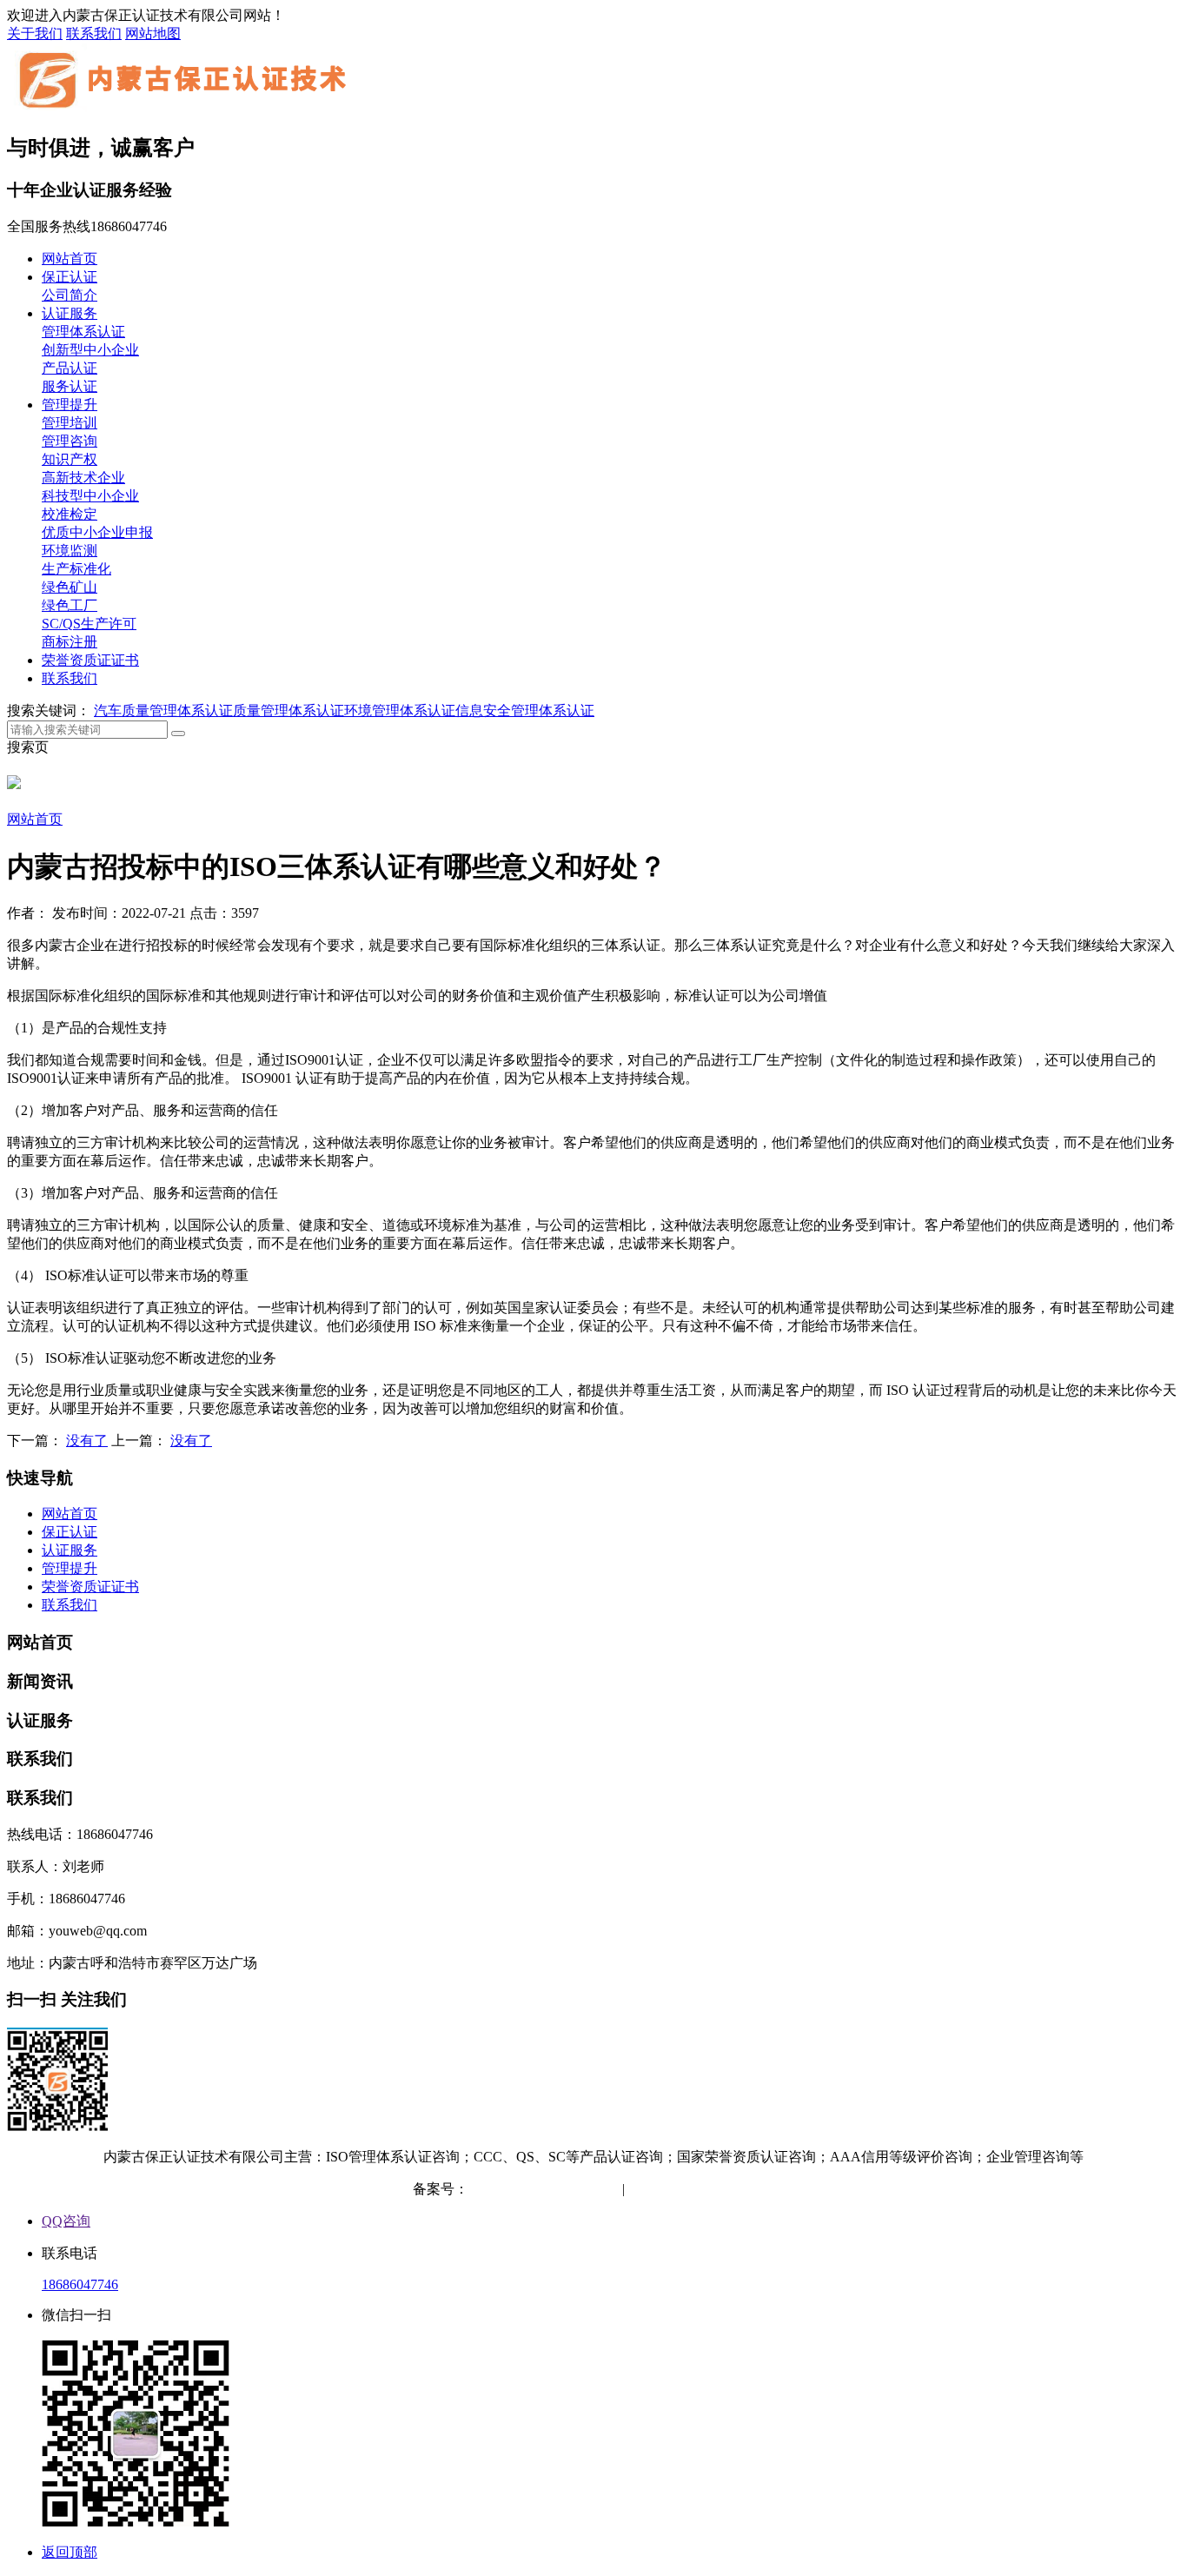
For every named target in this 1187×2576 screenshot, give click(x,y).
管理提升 (70, 405)
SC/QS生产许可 (89, 624)
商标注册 (70, 642)
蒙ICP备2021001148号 (535, 2189)
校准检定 (70, 514)
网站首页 (70, 259)
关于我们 (35, 33)
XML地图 (745, 2189)
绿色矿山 (70, 587)
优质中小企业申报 (97, 532)
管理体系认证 (83, 332)
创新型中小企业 (90, 350)
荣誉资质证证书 (90, 660)
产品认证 (70, 368)
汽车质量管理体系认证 (163, 710)
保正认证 (70, 277)
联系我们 (94, 33)
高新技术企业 (83, 478)
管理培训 (70, 423)
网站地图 (153, 33)
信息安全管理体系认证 (525, 710)
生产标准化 (76, 569)
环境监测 (70, 551)
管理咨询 (70, 441)
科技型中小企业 (90, 496)
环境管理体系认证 (400, 710)
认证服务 (70, 313)
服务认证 (70, 386)
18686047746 (80, 2284)
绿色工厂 (70, 605)
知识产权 (70, 459)
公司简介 (70, 295)
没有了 (87, 1441)
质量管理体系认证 (288, 710)
